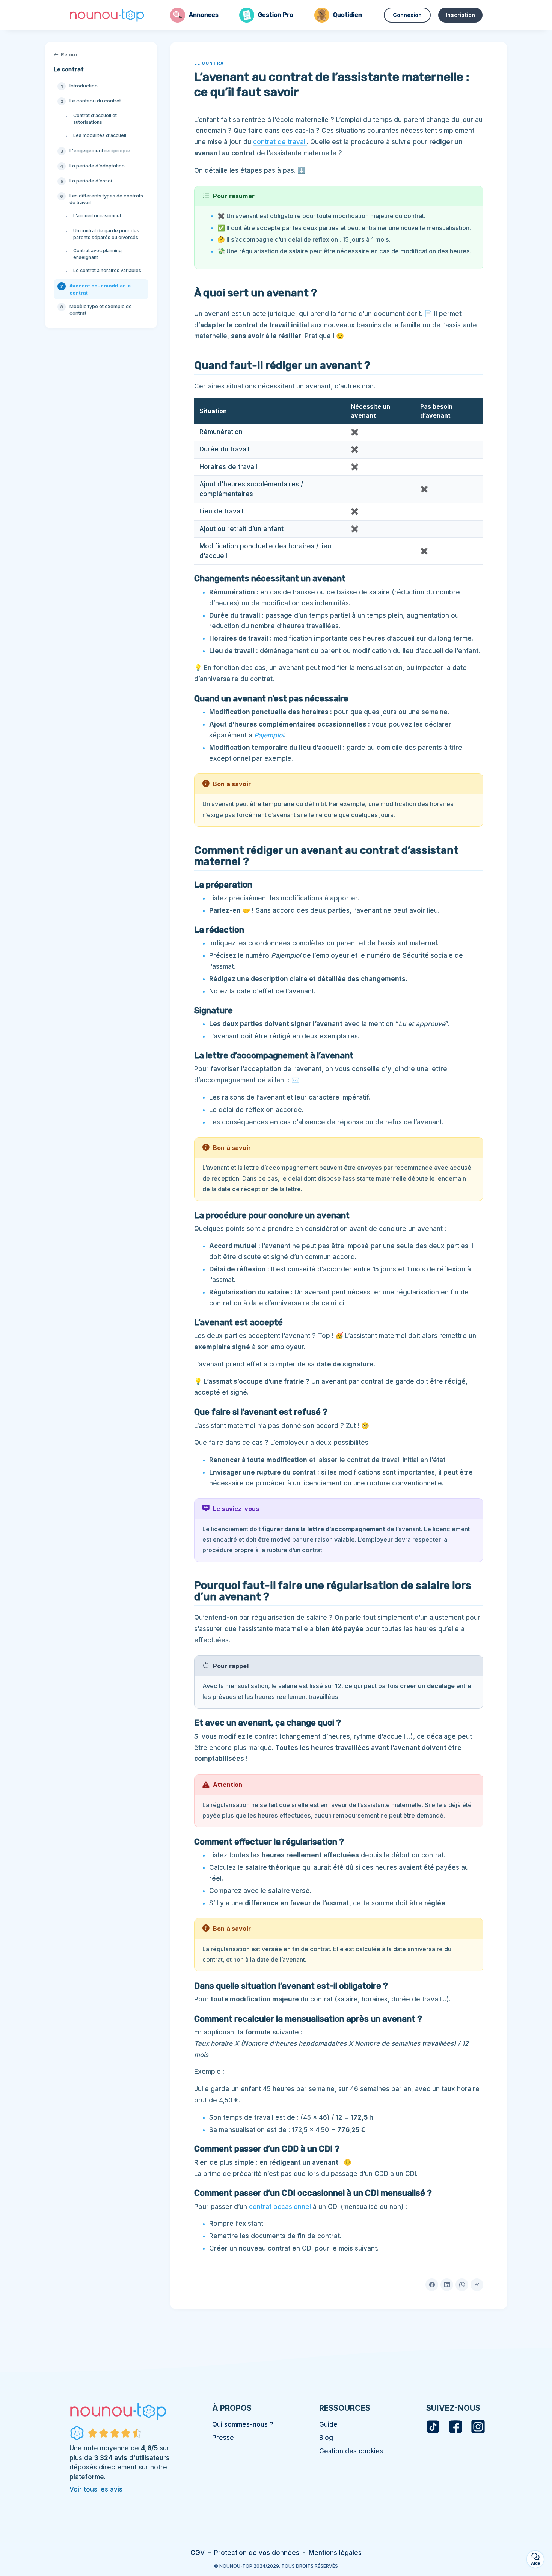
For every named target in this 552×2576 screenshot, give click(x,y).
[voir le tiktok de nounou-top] (433, 2427)
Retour (69, 54)
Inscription (460, 15)
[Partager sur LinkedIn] (447, 2285)
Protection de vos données (257, 2553)
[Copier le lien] (477, 2285)
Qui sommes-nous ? (243, 2424)
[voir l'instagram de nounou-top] (478, 2427)
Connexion (407, 15)
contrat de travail (280, 142)
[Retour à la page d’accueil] (107, 15)
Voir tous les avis (96, 2489)
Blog (326, 2438)
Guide (328, 2424)
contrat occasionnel (280, 2207)
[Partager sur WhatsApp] (462, 2285)
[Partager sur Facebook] (432, 2285)
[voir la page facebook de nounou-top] (455, 2427)
